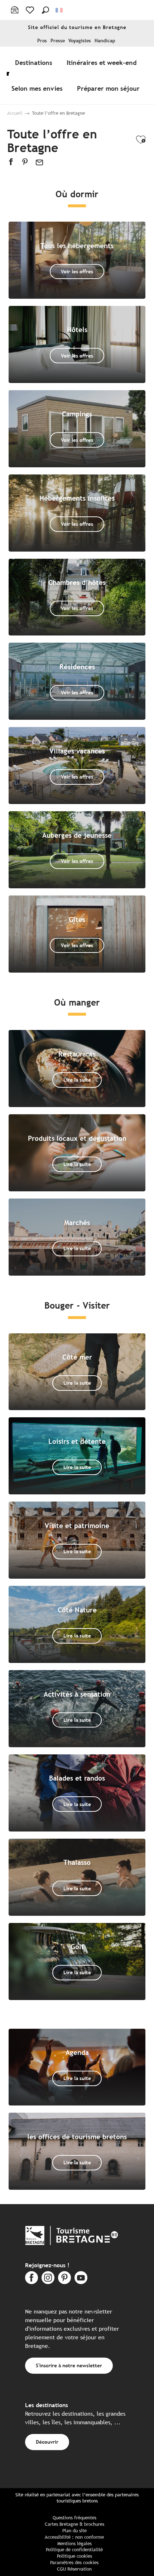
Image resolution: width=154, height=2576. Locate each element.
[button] (45, 10)
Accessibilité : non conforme (74, 2537)
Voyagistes (80, 41)
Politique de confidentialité (74, 2550)
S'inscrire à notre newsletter (69, 2365)
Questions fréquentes (74, 2518)
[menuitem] (35, 62)
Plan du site (74, 2531)
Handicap (105, 41)
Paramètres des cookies (74, 2563)
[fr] (60, 10)
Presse (58, 41)
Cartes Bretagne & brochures (74, 2524)
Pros (42, 41)
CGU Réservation (74, 2569)
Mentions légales (74, 2544)
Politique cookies (74, 2556)
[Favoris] (31, 10)
